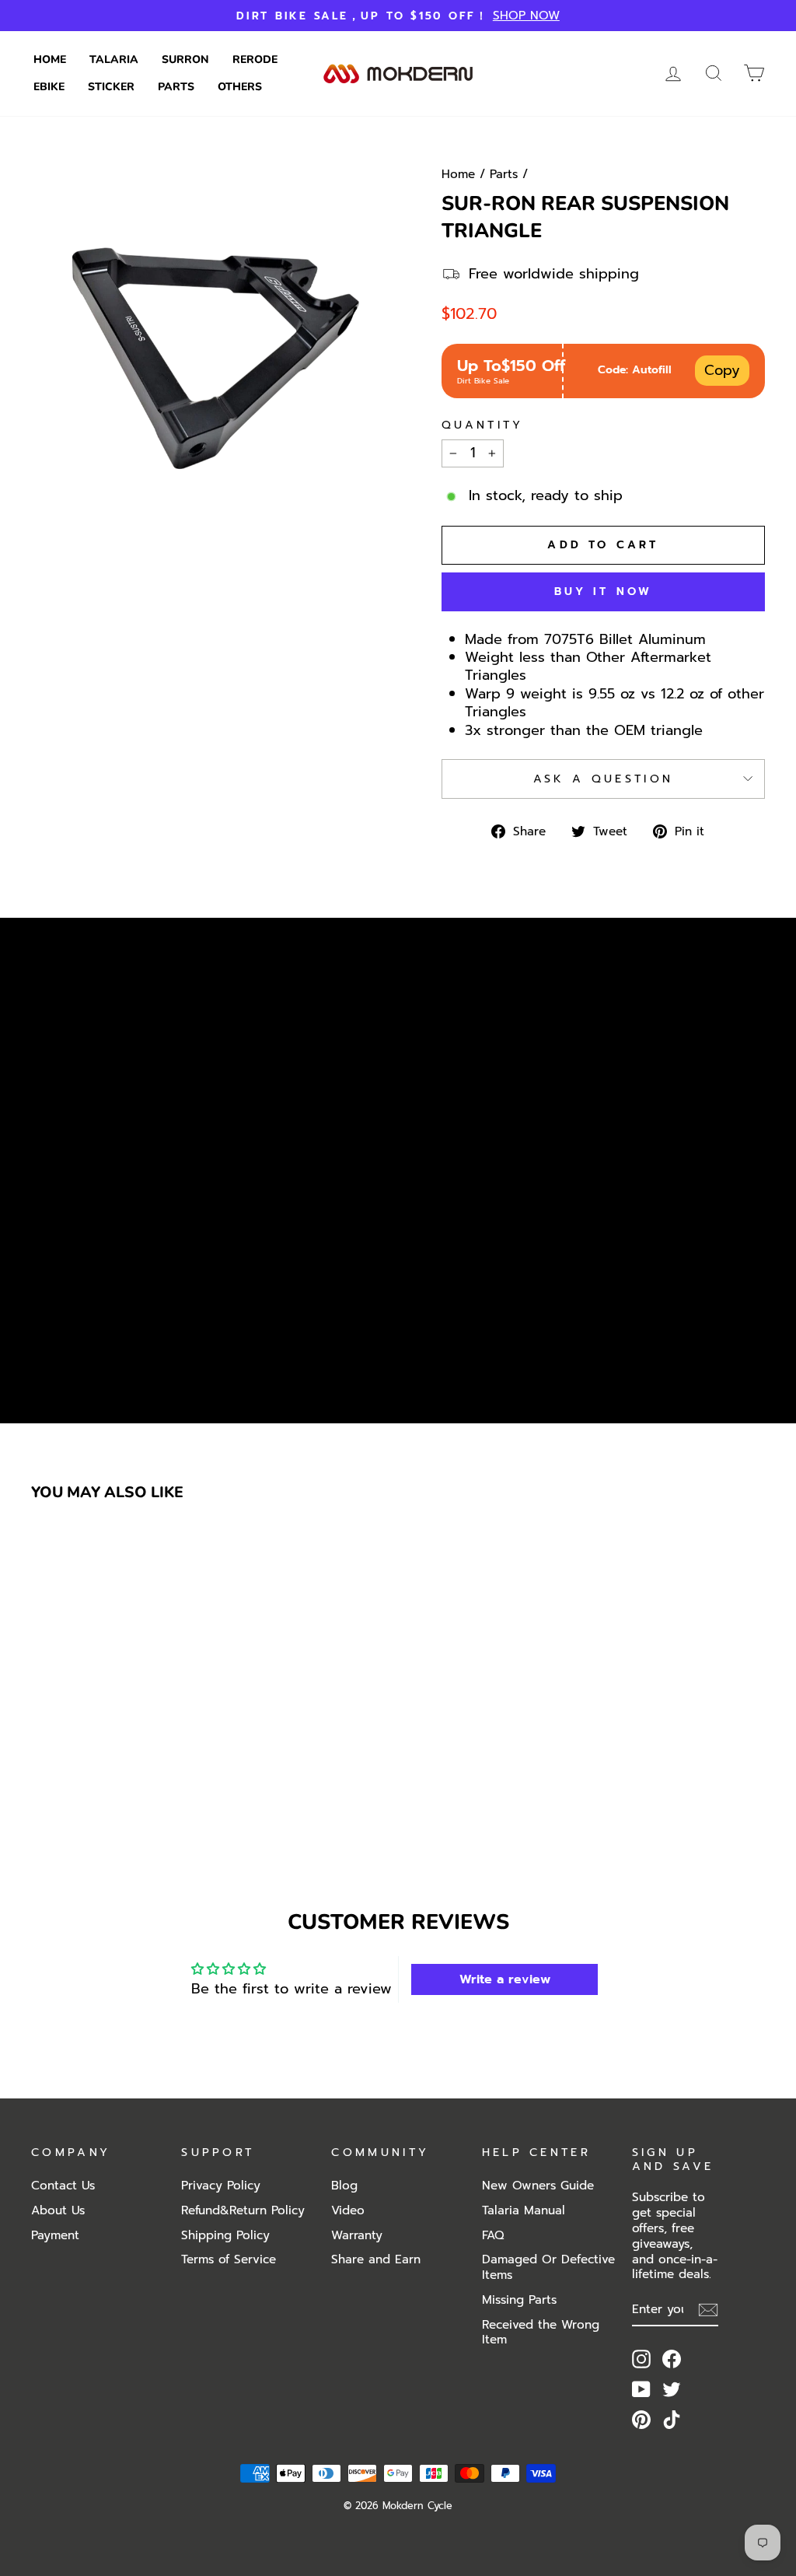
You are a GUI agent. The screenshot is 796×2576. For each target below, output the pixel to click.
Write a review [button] (505, 1979)
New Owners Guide (538, 2185)
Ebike (49, 87)
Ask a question (603, 779)
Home (50, 59)
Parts (176, 87)
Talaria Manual (524, 2210)
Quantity (483, 425)
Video (348, 2210)
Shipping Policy (225, 2235)
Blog (344, 2185)
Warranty (357, 2235)
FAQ (493, 2235)
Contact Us (63, 2185)
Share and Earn (376, 2259)
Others (240, 87)
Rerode (255, 59)
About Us (58, 2210)
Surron (185, 59)
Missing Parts (519, 2299)
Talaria (114, 59)
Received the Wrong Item (541, 2332)
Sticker (111, 87)
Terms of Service (229, 2259)
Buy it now (604, 591)
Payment (55, 2235)
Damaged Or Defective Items (548, 2267)
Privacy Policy (221, 2185)
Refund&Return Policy (243, 2210)
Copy (722, 370)
